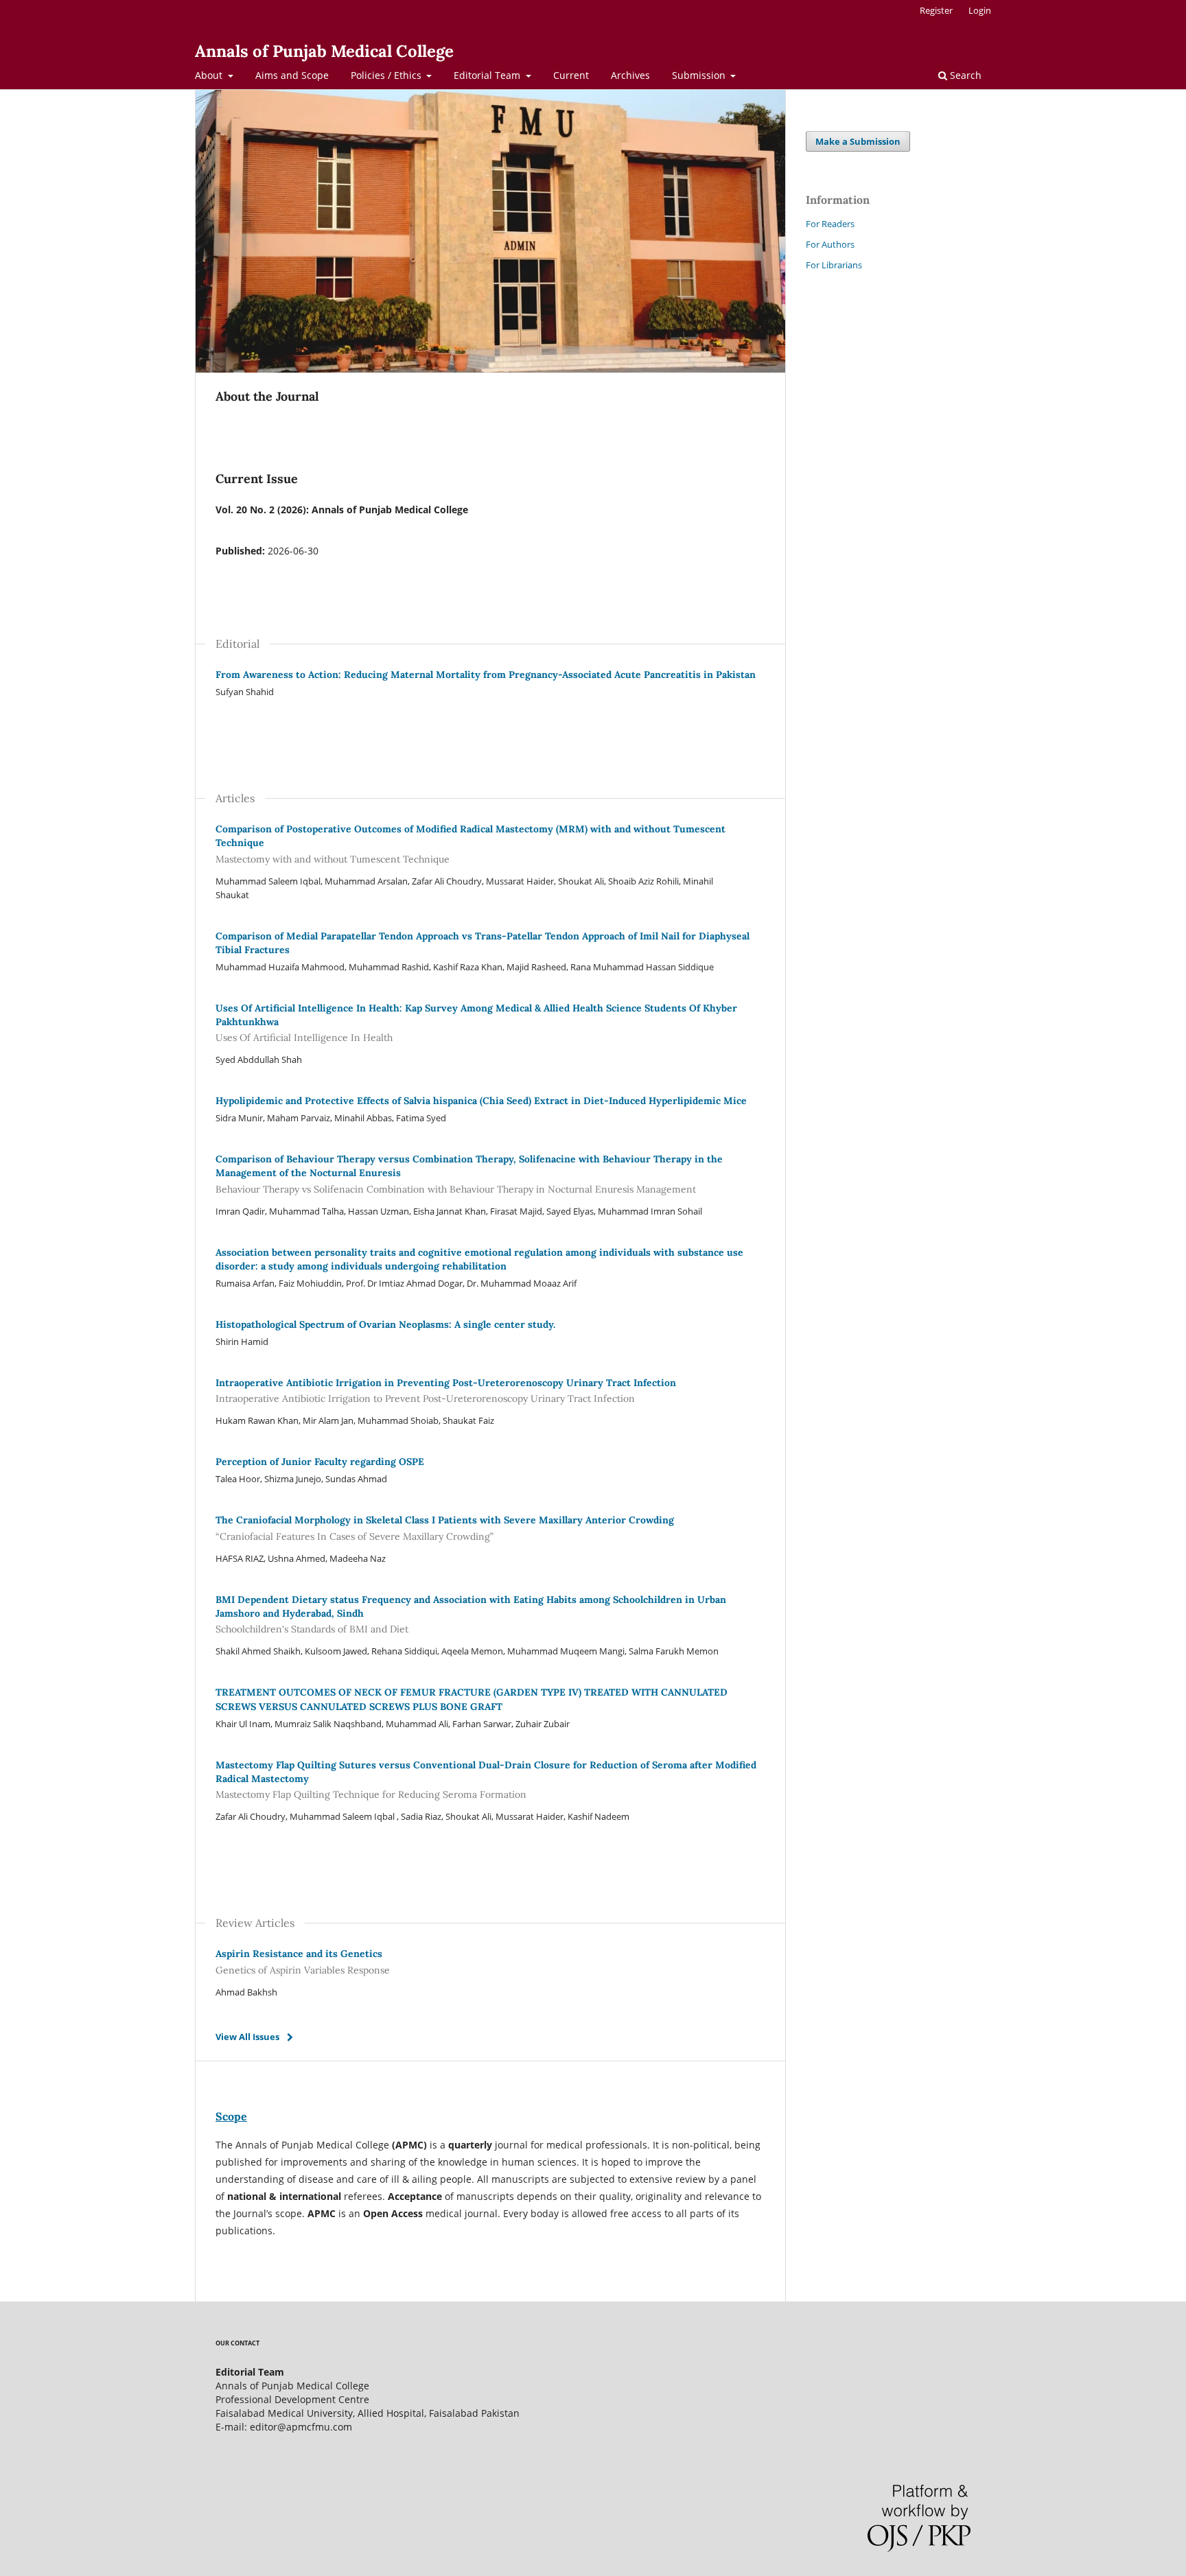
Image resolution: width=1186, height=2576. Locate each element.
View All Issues (247, 2037)
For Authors (830, 244)
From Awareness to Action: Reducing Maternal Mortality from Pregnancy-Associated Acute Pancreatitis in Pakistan (486, 675)
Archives (630, 75)
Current (571, 75)
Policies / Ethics (387, 75)
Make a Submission (858, 141)
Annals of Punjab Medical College (324, 51)
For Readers (830, 224)
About (210, 75)
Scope (231, 2116)
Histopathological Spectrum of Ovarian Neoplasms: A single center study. (385, 1324)
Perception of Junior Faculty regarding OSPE (320, 1462)
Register (936, 10)
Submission (700, 75)
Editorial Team (488, 75)
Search (964, 75)
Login (980, 10)
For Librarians (834, 265)
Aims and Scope (292, 75)
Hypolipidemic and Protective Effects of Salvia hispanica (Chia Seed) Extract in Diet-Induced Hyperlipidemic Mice (481, 1101)
